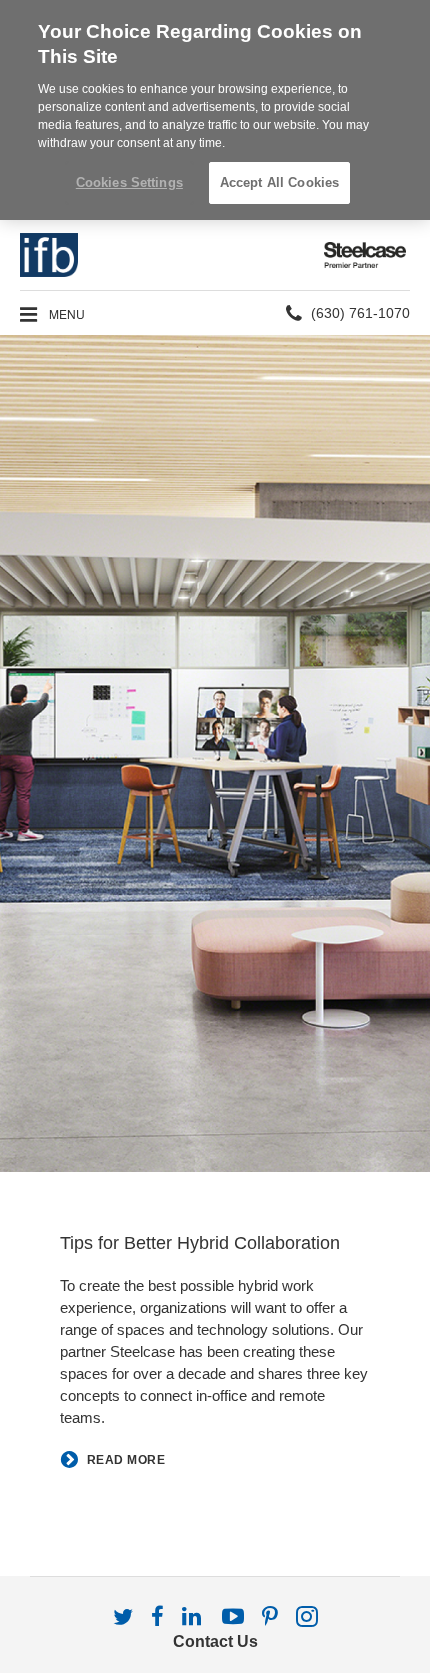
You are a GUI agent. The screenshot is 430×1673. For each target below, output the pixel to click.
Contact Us (215, 1641)
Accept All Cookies (279, 182)
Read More (126, 1461)
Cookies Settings (129, 182)
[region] (215, 110)
